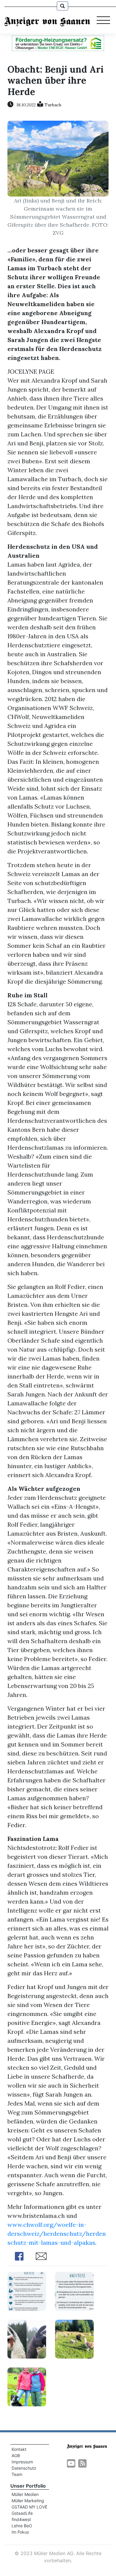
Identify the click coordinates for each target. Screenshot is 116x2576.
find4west (21, 2519)
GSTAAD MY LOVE (29, 2507)
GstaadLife (22, 2513)
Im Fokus (20, 2532)
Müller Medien (25, 2494)
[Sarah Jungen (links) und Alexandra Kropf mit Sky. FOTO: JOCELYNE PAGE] (27, 2386)
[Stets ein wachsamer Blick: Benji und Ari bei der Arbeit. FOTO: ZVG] (74, 2338)
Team (17, 2474)
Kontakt (19, 2449)
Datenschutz (24, 2468)
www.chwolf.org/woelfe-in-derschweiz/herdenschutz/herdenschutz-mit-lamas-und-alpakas (57, 2234)
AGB (16, 2455)
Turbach (53, 105)
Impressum (22, 2462)
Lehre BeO (22, 2526)
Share (19, 2256)
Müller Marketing (28, 2501)
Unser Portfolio (28, 2486)
